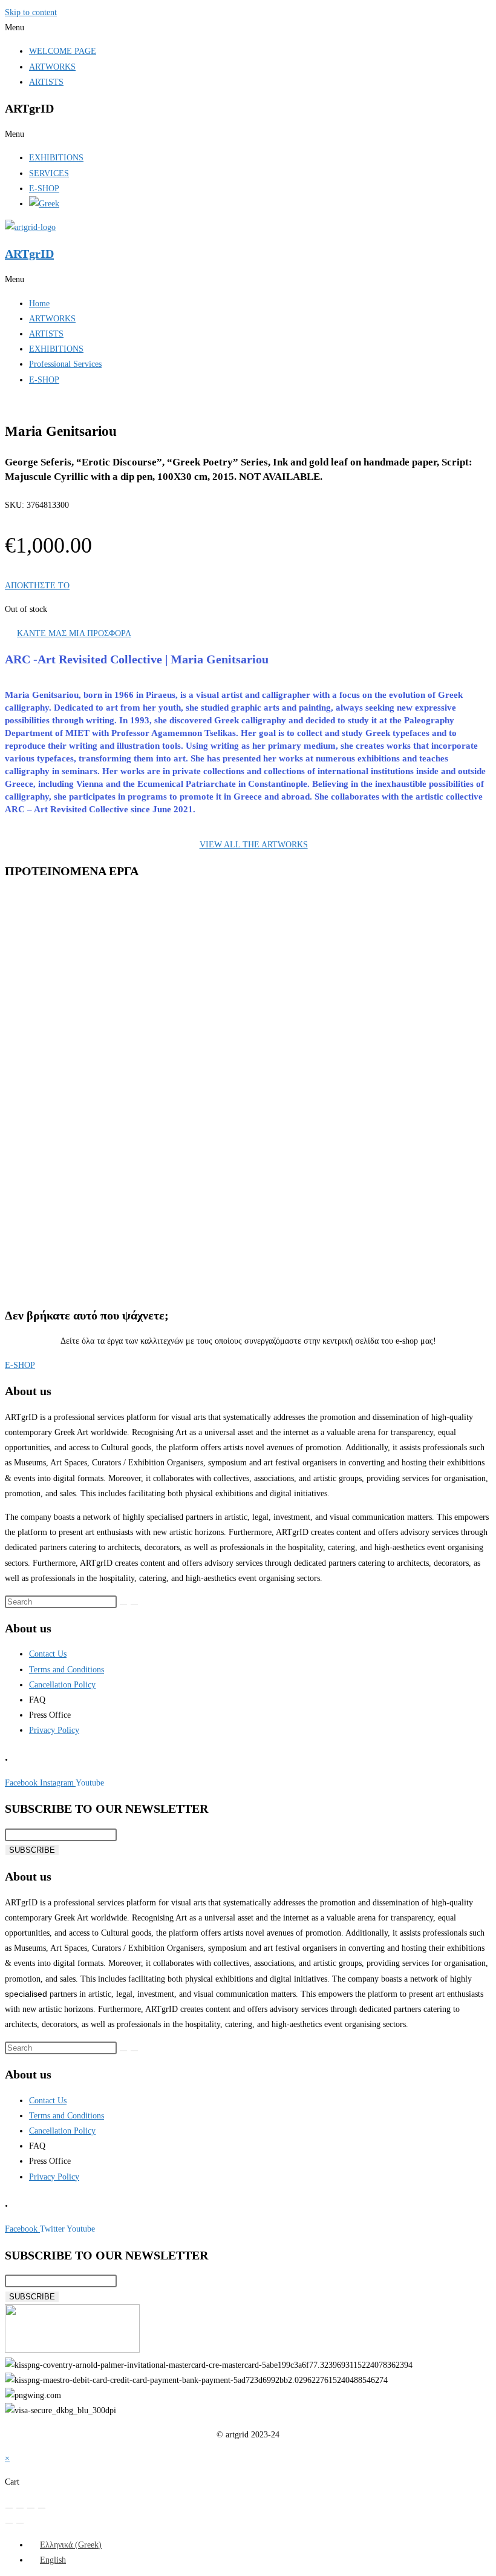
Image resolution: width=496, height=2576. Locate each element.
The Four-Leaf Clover (93, 984)
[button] (248, 28)
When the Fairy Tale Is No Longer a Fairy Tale (139, 1111)
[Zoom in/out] (9, 2508)
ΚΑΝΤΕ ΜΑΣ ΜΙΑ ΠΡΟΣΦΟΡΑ (74, 633)
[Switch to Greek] (44, 204)
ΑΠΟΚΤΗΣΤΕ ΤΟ (37, 586)
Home (39, 304)
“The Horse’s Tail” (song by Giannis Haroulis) (138, 1237)
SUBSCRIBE (32, 1850)
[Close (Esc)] (42, 2508)
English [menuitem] (53, 2560)
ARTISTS (46, 82)
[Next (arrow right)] (20, 2523)
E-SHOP (44, 189)
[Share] (31, 2508)
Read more (72, 1036)
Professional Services (65, 364)
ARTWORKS (52, 67)
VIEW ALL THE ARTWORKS (254, 845)
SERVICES (49, 173)
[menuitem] (65, 2545)
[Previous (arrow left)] (9, 2523)
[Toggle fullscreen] (20, 2508)
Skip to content (31, 12)
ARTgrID (29, 254)
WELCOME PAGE (63, 51)
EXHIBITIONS (56, 158)
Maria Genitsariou (79, 966)
